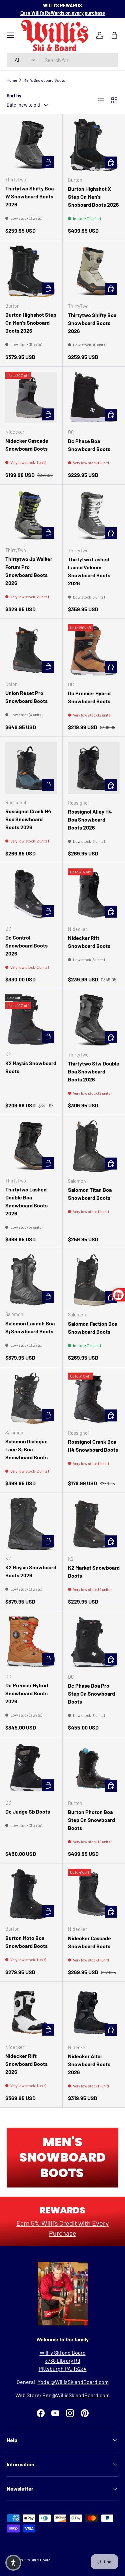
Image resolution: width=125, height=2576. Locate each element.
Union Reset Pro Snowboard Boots (26, 697)
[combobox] (62, 60)
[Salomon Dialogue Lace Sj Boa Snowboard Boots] (31, 1398)
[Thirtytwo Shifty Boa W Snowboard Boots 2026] (31, 145)
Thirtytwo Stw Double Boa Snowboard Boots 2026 (94, 1071)
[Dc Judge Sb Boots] (31, 1768)
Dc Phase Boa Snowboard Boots (89, 445)
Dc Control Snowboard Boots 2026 (26, 945)
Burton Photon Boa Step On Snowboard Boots (91, 1820)
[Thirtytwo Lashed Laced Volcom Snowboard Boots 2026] (94, 516)
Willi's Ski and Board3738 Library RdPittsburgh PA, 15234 (63, 2360)
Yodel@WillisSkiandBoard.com (73, 2382)
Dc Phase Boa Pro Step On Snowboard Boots (91, 1693)
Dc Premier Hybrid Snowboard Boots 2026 (27, 1693)
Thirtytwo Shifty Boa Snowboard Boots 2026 (92, 323)
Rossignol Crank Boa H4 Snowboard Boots (93, 1446)
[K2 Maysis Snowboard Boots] (31, 1020)
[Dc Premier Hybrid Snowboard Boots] (94, 650)
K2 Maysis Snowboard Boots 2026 (31, 1571)
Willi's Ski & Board (35, 2560)
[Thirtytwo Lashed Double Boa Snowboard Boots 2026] (31, 1146)
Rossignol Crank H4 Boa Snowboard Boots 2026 (28, 819)
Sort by (14, 96)
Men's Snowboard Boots (44, 80)
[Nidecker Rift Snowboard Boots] (94, 894)
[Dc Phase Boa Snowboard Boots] (94, 398)
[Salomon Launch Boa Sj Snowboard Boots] (31, 1280)
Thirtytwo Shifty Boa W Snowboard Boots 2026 (29, 196)
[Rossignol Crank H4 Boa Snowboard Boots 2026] (31, 768)
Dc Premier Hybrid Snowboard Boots (89, 697)
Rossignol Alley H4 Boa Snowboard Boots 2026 (90, 819)
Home (12, 80)
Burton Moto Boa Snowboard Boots (26, 1942)
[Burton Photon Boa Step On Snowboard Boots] (94, 1768)
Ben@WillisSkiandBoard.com (76, 2395)
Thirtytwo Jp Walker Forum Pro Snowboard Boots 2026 (29, 571)
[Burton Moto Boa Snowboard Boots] (31, 1895)
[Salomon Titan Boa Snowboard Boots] (94, 1146)
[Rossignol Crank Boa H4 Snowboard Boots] (94, 1399)
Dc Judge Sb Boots (28, 1811)
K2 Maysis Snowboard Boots (31, 1067)
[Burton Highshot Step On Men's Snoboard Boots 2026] (31, 271)
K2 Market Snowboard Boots (94, 1571)
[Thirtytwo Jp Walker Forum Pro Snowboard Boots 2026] (31, 516)
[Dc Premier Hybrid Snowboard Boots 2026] (31, 1642)
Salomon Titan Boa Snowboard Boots (90, 1194)
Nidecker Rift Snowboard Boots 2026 (26, 2064)
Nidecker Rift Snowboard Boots (89, 942)
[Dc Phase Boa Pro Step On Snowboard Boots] (94, 1642)
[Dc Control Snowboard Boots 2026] (31, 894)
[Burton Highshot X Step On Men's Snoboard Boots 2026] (94, 145)
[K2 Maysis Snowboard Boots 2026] (31, 1524)
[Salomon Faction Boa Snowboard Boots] (94, 1280)
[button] (13, 2563)
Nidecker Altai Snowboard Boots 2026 (89, 2064)
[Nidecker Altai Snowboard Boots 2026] (94, 2013)
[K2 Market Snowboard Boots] (94, 1524)
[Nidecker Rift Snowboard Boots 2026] (31, 2013)
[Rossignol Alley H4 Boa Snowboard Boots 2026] (94, 768)
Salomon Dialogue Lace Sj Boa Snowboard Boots (26, 1449)
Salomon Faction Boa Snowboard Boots (93, 1328)
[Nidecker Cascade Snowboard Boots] (31, 398)
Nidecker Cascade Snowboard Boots (27, 445)
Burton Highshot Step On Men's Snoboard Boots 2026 (31, 323)
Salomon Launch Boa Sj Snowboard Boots (30, 1327)
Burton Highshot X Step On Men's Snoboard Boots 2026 (93, 197)
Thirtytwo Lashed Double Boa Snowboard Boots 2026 (26, 1201)
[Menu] (11, 35)
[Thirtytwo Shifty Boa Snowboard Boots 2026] (94, 272)
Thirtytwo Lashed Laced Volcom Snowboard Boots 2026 (89, 571)
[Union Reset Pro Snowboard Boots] (31, 650)
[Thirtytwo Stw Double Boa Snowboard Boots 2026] (94, 1020)
